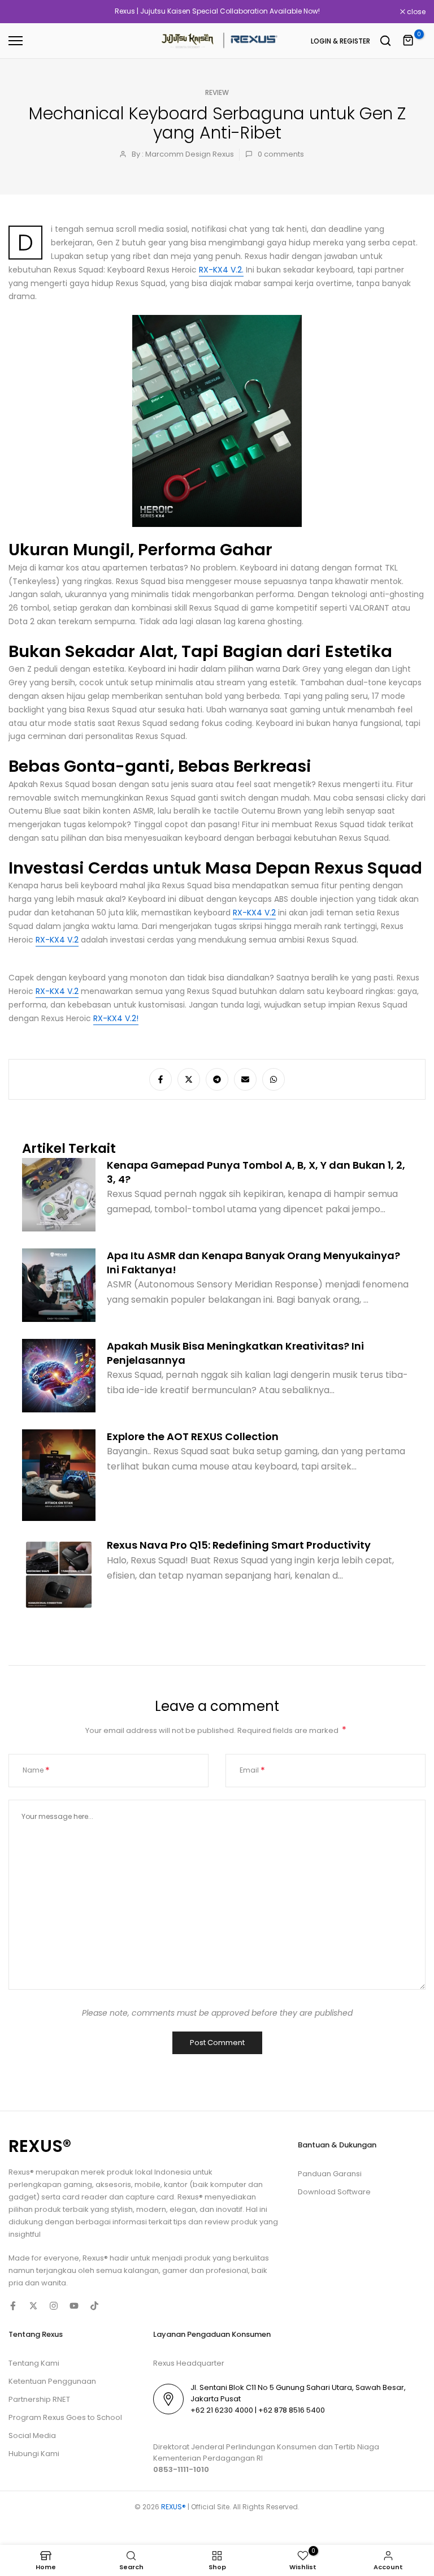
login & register (340, 41)
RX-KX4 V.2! (116, 1018)
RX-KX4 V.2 (254, 913)
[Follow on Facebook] (13, 2306)
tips (180, 2222)
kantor (177, 2184)
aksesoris (113, 2184)
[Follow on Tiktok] (94, 2306)
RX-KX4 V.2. (221, 270)
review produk (231, 2222)
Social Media (32, 2435)
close (24, 12)
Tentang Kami (34, 2363)
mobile (147, 2184)
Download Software (334, 2192)
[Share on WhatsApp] (274, 1079)
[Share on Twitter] (189, 1079)
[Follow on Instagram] (54, 2306)
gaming (78, 2184)
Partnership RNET (39, 2399)
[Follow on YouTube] (74, 2306)
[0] (409, 41)
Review (217, 92)
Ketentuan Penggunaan (52, 2381)
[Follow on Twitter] (33, 2306)
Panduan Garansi (330, 2174)
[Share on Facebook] (160, 1079)
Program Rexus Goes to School (65, 2417)
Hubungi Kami (34, 2454)
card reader (85, 2197)
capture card (150, 2197)
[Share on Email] (245, 1079)
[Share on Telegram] (217, 1079)
